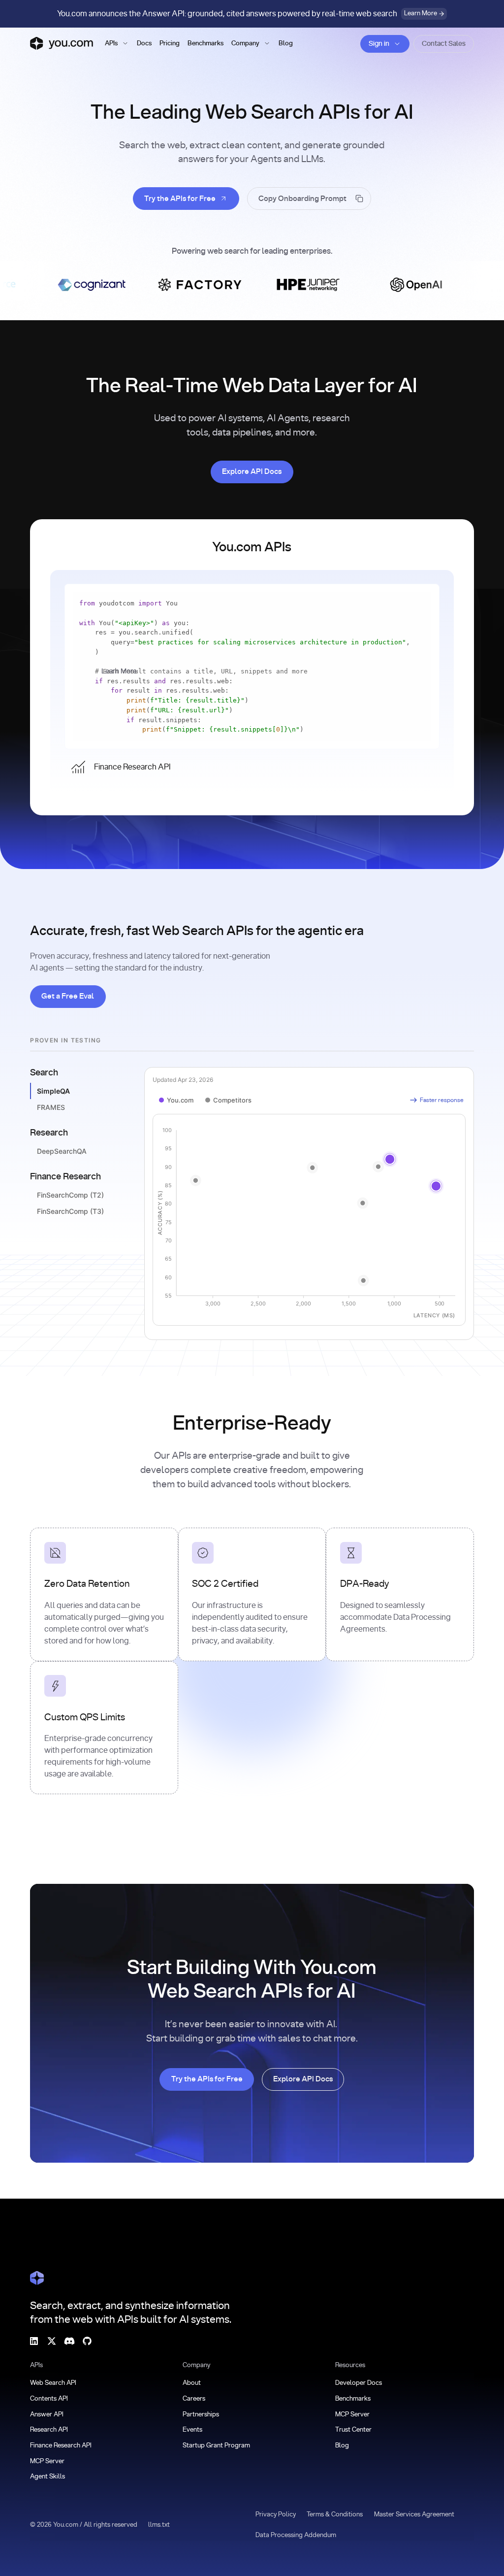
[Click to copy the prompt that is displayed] (309, 199)
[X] (52, 2341)
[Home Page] (37, 2278)
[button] (117, 44)
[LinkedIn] (34, 2341)
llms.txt (159, 2525)
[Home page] (62, 43)
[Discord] (69, 2341)
